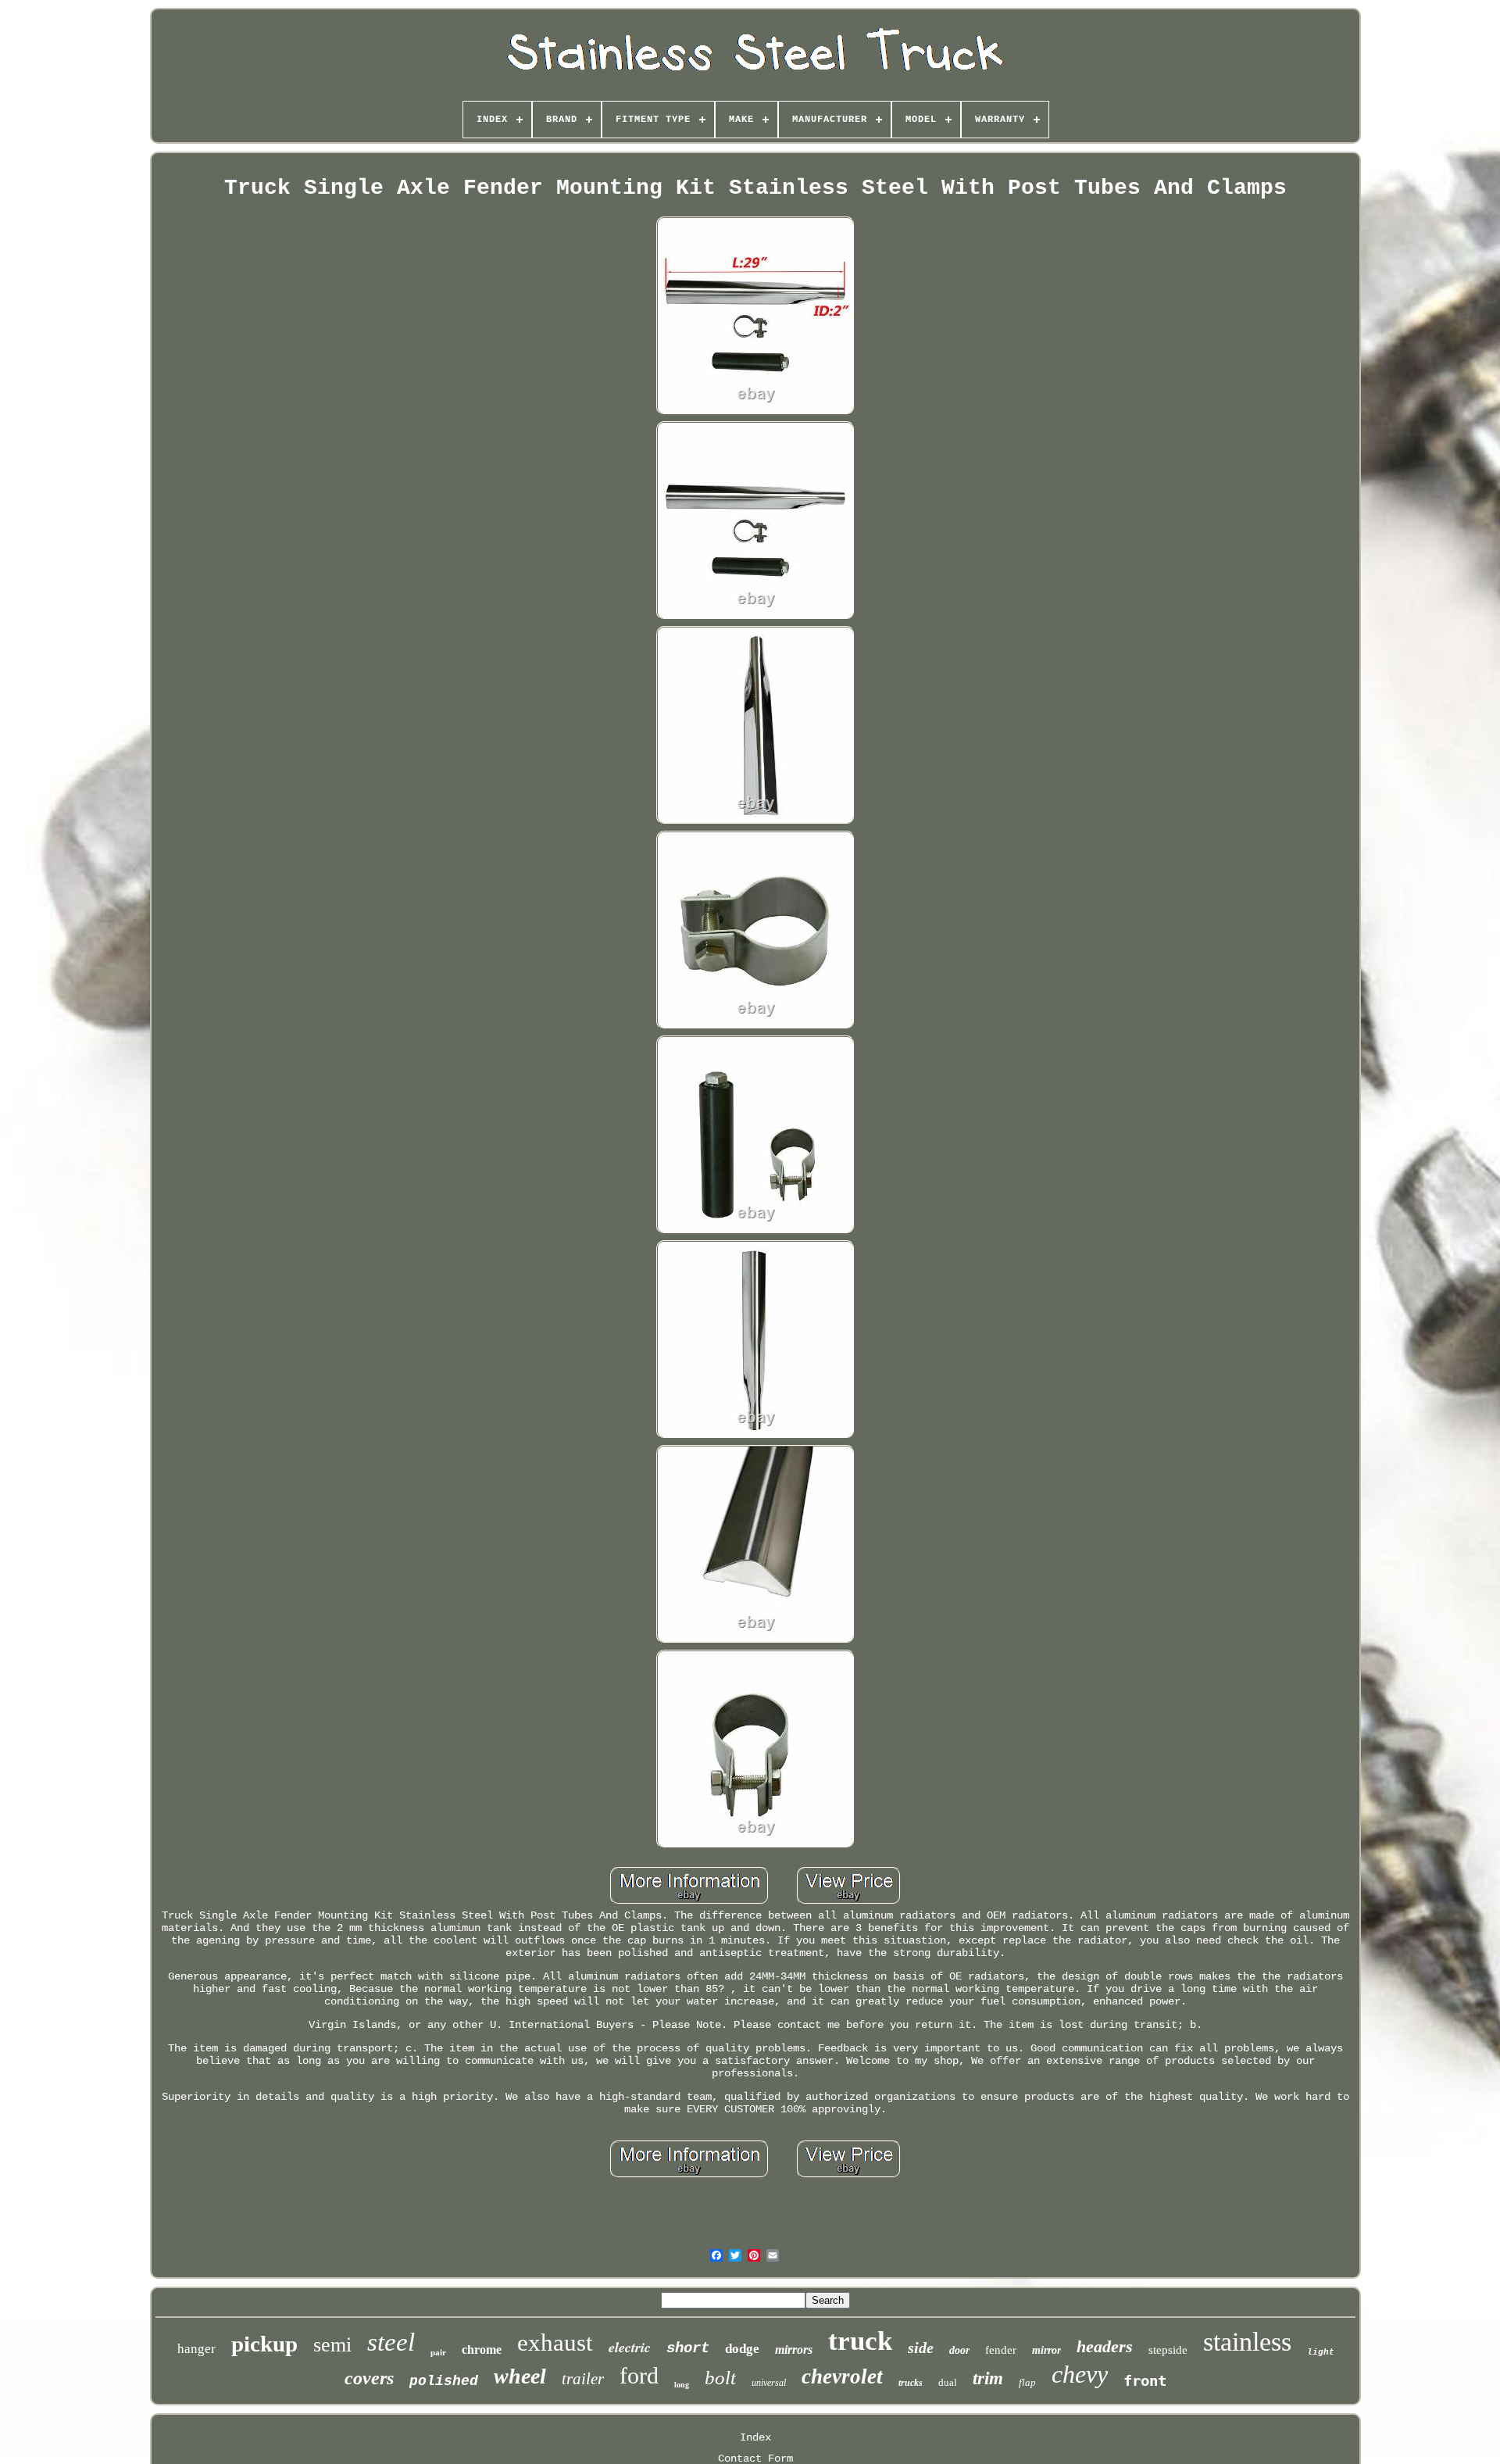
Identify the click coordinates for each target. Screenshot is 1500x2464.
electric (630, 2347)
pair (438, 2352)
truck (860, 2341)
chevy (1080, 2374)
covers (369, 2378)
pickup (264, 2344)
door (959, 2350)
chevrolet (842, 2376)
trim (988, 2378)
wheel (520, 2376)
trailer (583, 2379)
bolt (720, 2378)
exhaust (555, 2342)
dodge (742, 2349)
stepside (1168, 2350)
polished (444, 2381)
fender (1001, 2350)
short (688, 2348)
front (1145, 2380)
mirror (1046, 2350)
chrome (482, 2350)
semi (332, 2345)
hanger (196, 2349)
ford (639, 2375)
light (1321, 2352)
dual (948, 2382)
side (921, 2348)
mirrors (794, 2350)
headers (1105, 2346)
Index (755, 2437)
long (682, 2385)
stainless (1247, 2342)
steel (391, 2342)
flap (1027, 2382)
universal (769, 2383)
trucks (911, 2383)
